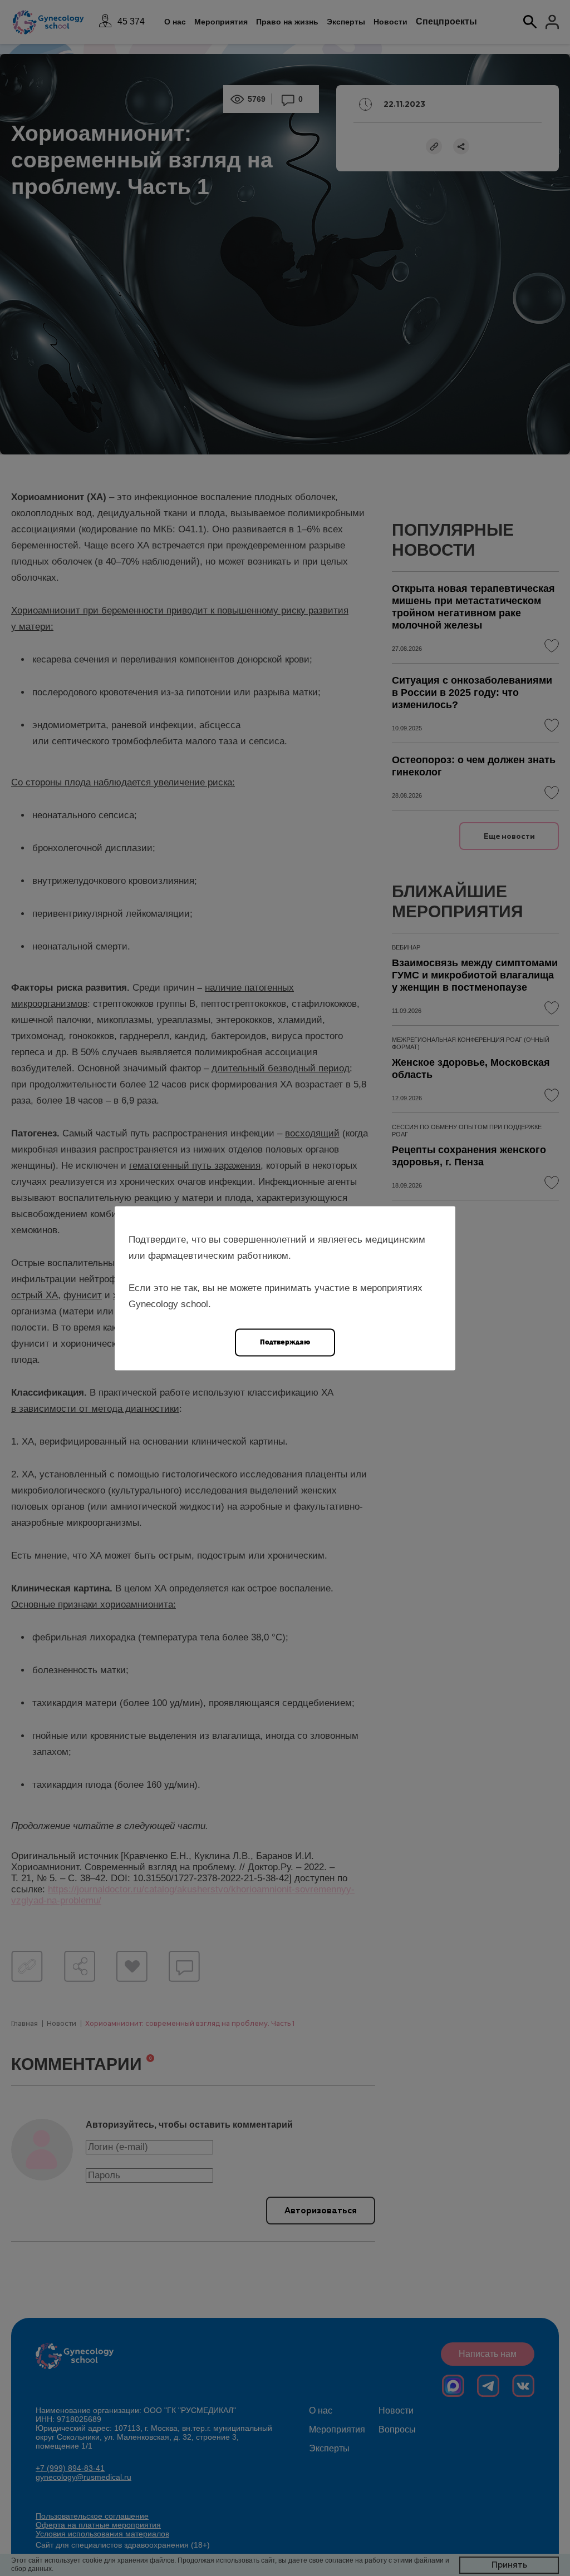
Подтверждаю (285, 1341)
